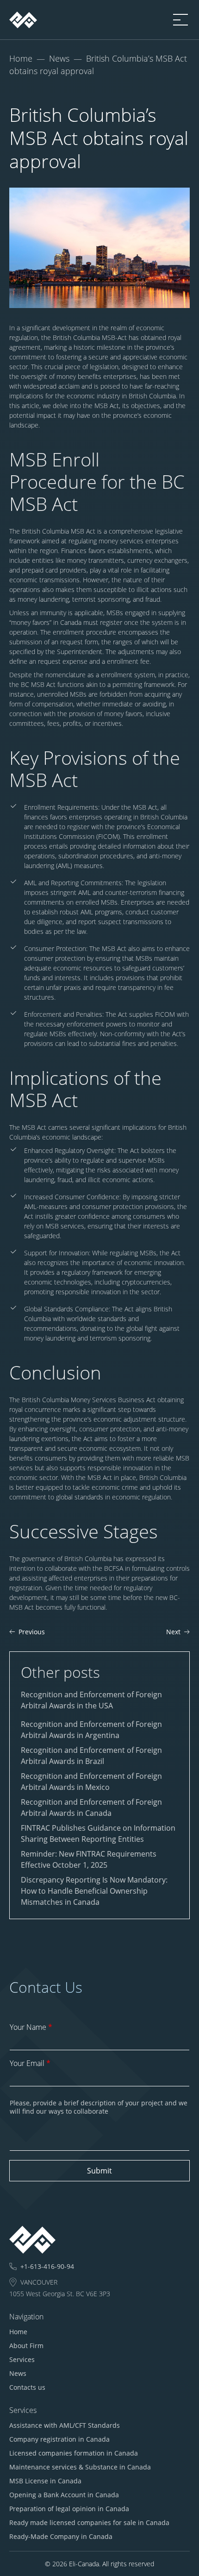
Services (22, 2359)
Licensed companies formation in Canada (74, 2453)
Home (21, 58)
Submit (99, 2171)
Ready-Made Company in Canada (61, 2536)
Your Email (30, 2063)
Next (173, 1632)
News (59, 58)
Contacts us (27, 2387)
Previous (32, 1632)
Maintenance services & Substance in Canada (80, 2467)
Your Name (31, 2027)
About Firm (26, 2346)
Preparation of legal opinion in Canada (69, 2509)
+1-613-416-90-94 (47, 2267)
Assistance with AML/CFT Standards (65, 2425)
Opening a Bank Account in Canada (64, 2495)
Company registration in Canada (59, 2439)
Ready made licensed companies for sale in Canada (89, 2522)
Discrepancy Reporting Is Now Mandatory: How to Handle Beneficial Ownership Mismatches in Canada (94, 1891)
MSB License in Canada (45, 2481)
